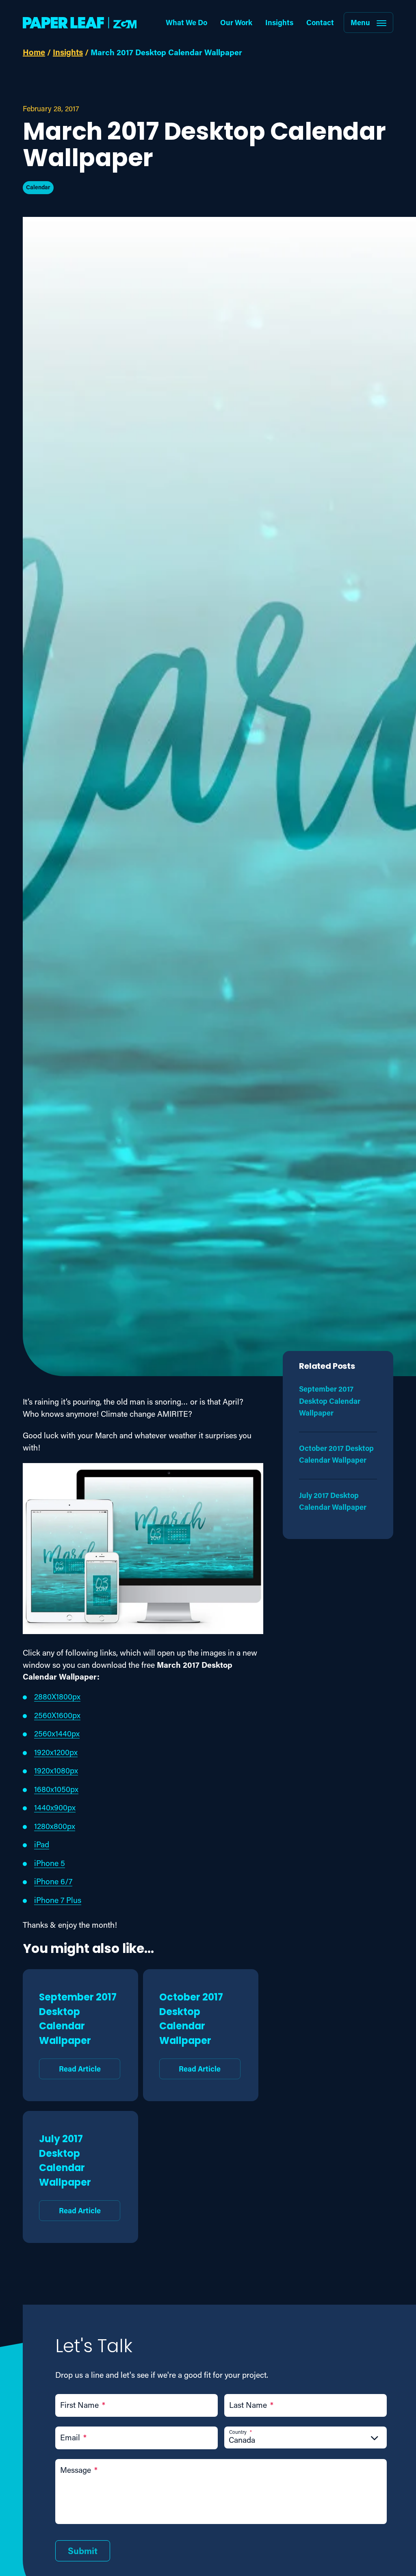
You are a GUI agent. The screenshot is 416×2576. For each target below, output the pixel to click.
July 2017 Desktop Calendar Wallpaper (70, 2173)
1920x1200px (56, 1752)
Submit (83, 2551)
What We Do (186, 22)
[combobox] (305, 2440)
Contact (320, 22)
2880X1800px (57, 1696)
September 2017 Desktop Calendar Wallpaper (78, 2032)
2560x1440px (57, 1733)
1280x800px (55, 1826)
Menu (360, 22)
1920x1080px (56, 1770)
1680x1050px (56, 1789)
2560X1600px (57, 1715)
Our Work (236, 22)
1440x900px (55, 1807)
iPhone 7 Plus (58, 1900)
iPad (42, 1844)
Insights (279, 22)
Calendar (38, 187)
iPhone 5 (50, 1863)
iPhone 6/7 (53, 1881)
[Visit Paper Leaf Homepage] (80, 23)
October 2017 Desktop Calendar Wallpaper (191, 2032)
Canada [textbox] (242, 2440)
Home (34, 52)
